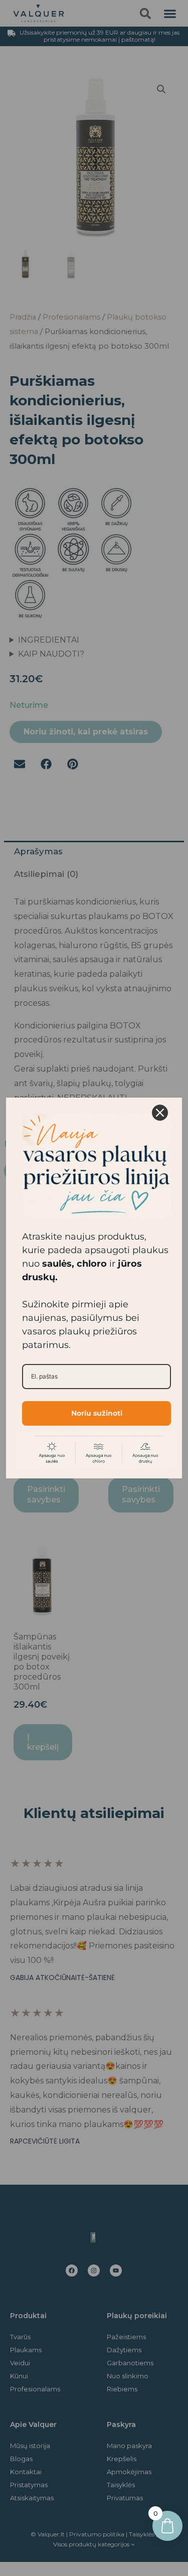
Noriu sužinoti (97, 1413)
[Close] (160, 1113)
